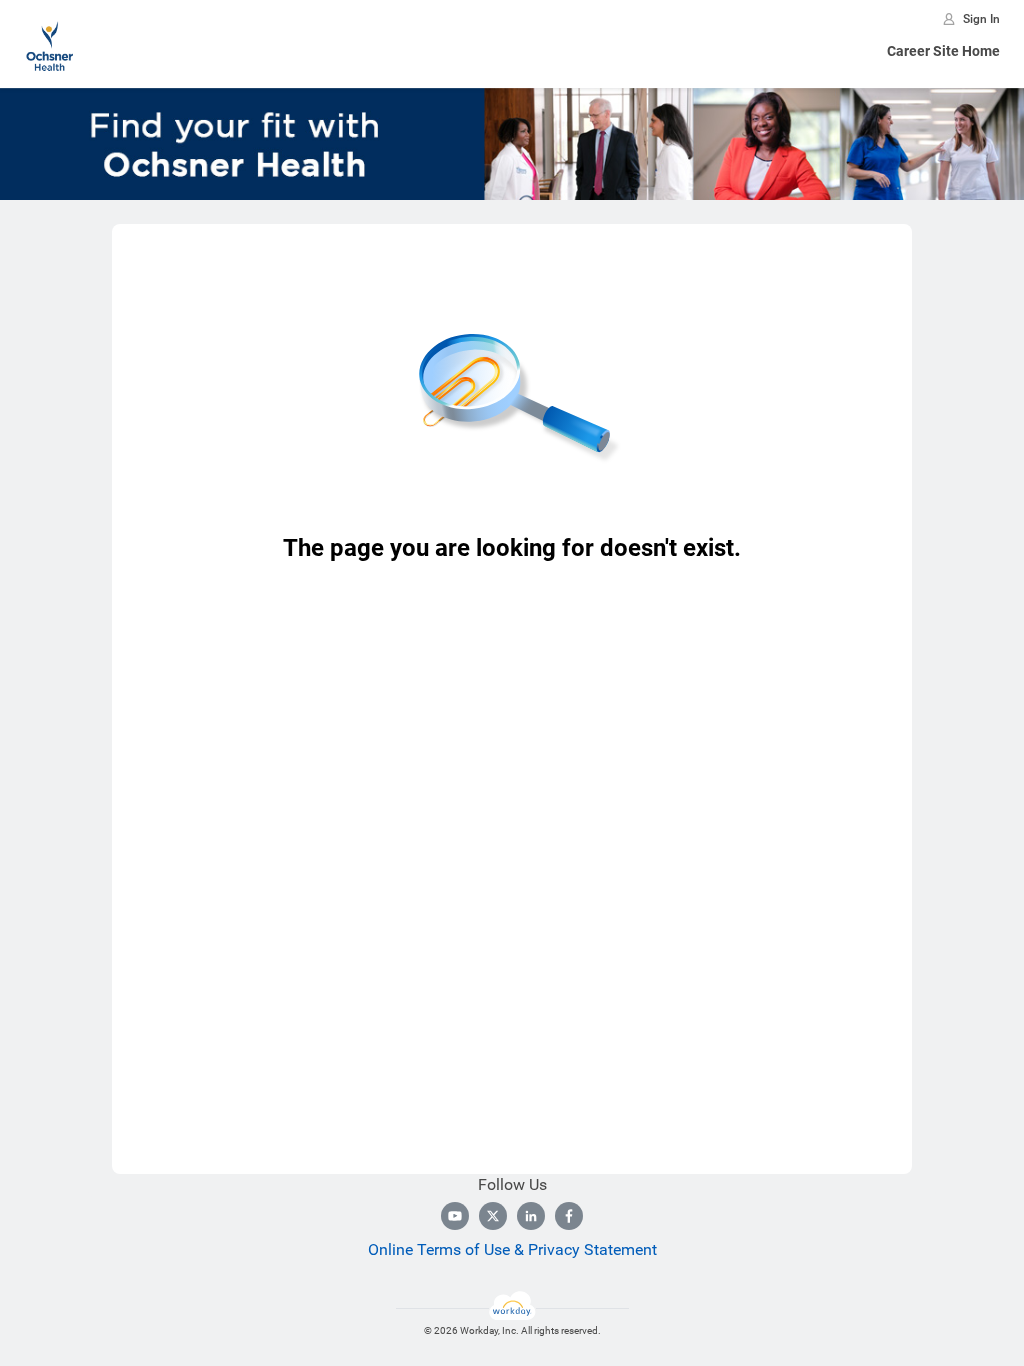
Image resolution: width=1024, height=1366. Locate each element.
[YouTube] (455, 1216)
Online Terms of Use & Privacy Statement (512, 1249)
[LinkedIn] (531, 1216)
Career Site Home (943, 51)
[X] (493, 1216)
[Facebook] (569, 1216)
